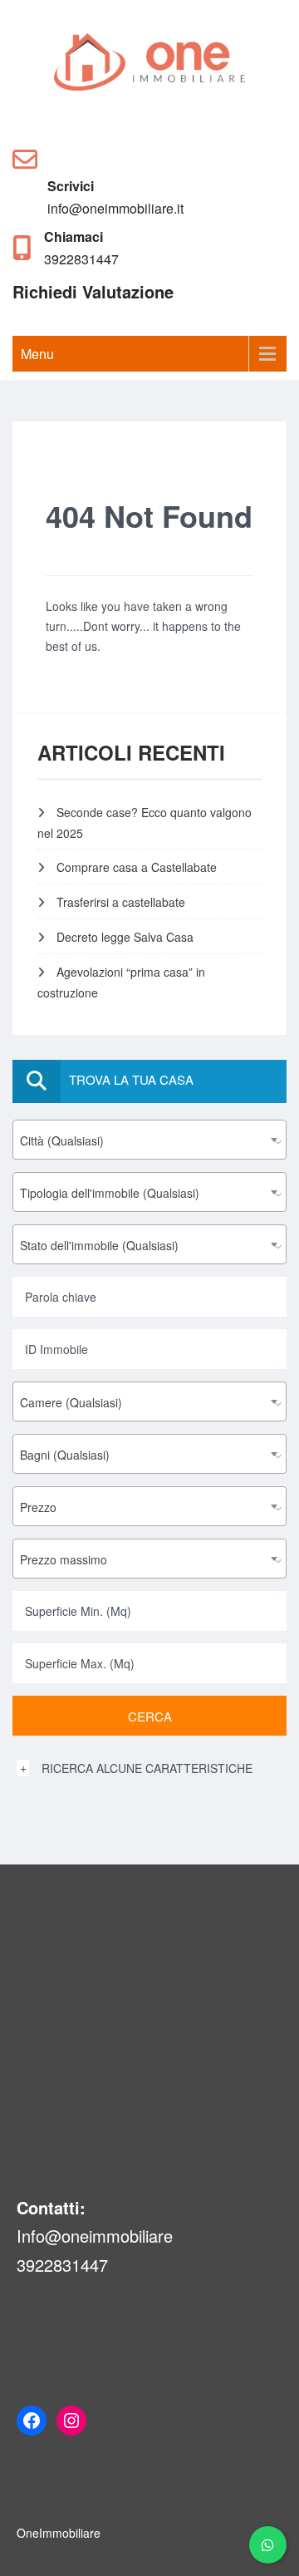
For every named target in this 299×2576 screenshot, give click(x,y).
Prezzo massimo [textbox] (64, 1559)
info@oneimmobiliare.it (115, 208)
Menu (37, 354)
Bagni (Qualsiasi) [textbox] (65, 1455)
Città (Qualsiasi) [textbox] (62, 1140)
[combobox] (149, 1140)
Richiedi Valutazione (93, 291)
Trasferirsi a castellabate (121, 902)
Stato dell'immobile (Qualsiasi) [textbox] (99, 1245)
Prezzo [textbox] (38, 1507)
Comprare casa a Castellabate (137, 867)
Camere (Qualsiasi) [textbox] (71, 1402)
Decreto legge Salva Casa (125, 937)
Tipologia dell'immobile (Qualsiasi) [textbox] (110, 1193)
